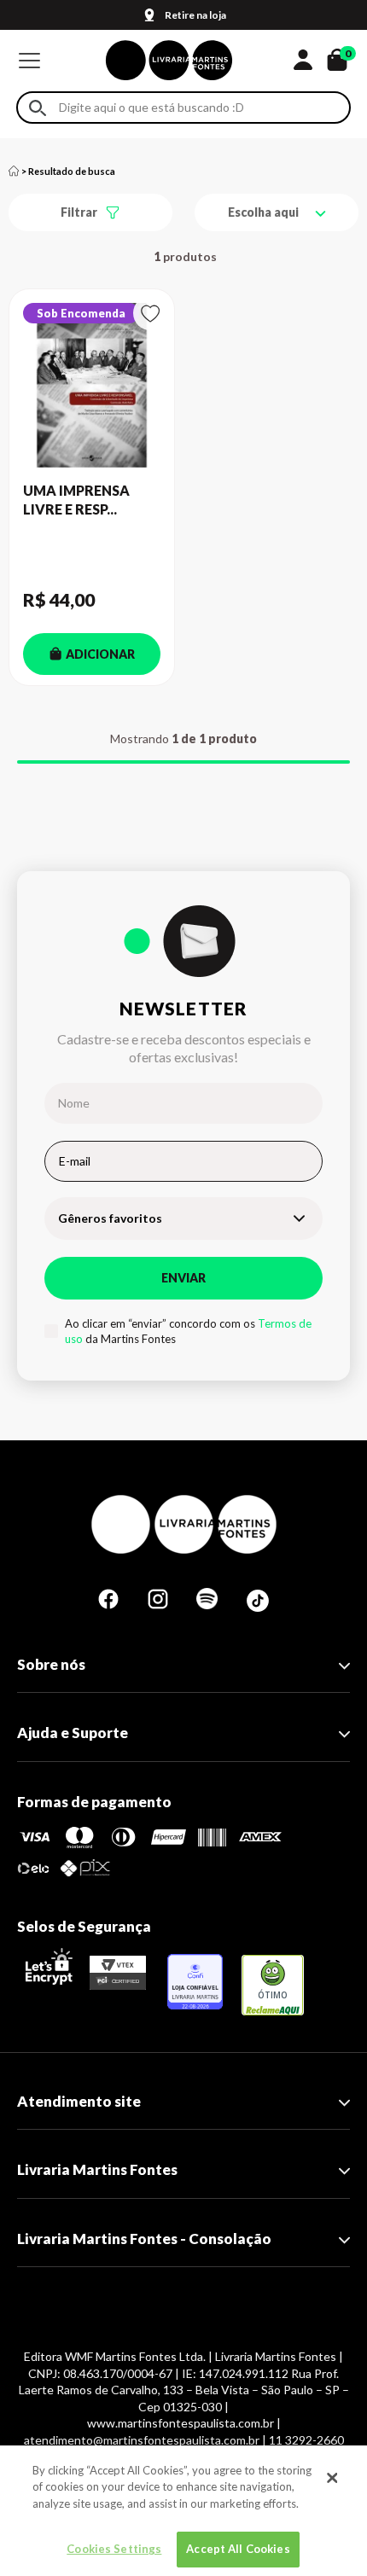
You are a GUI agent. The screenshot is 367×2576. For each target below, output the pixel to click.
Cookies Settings (114, 2549)
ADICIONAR (100, 654)
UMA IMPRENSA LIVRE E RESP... (76, 500)
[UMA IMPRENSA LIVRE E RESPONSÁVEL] (92, 385)
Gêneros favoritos (110, 1218)
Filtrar (79, 212)
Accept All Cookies (238, 2549)
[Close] (332, 2478)
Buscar (38, 108)
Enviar (183, 1278)
